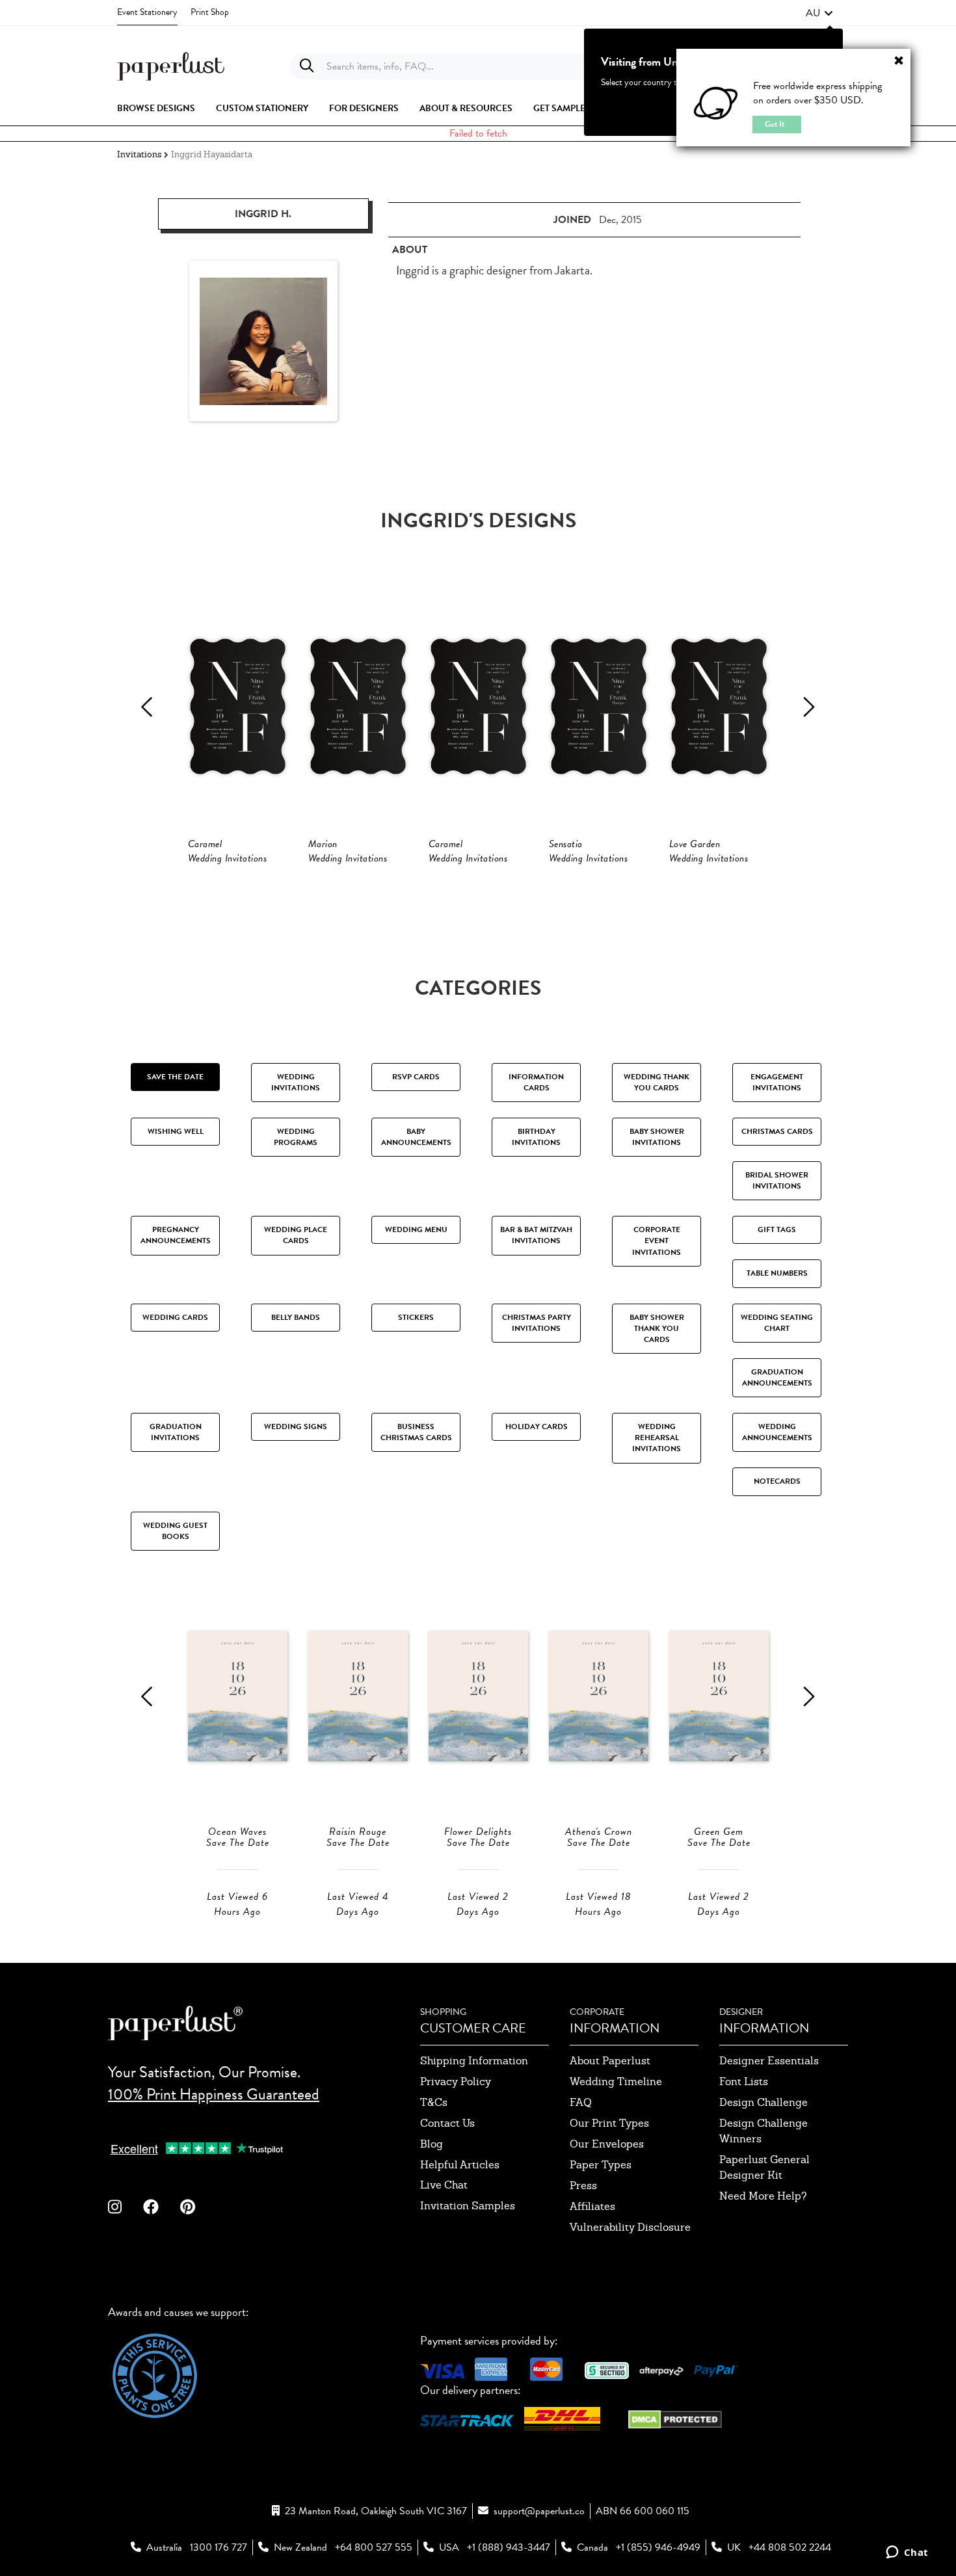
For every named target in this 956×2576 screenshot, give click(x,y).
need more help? (763, 2196)
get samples (562, 109)
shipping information (474, 2061)
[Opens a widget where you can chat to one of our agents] (907, 2553)
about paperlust (610, 2061)
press (583, 2186)
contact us (447, 2123)
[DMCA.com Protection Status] (675, 2418)
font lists (744, 2082)
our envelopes (607, 2144)
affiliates (592, 2206)
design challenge (763, 2102)
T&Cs (434, 2102)
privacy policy (456, 2082)
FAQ (581, 2102)
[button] (819, 13)
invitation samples (468, 2206)
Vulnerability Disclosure (630, 2227)
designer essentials (769, 2061)
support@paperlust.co (539, 2511)
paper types (601, 2165)
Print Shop (210, 12)
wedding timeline (616, 2082)
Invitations (139, 154)
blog (432, 2144)
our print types (609, 2123)
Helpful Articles (460, 2165)
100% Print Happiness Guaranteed (214, 2094)
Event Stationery (147, 12)
